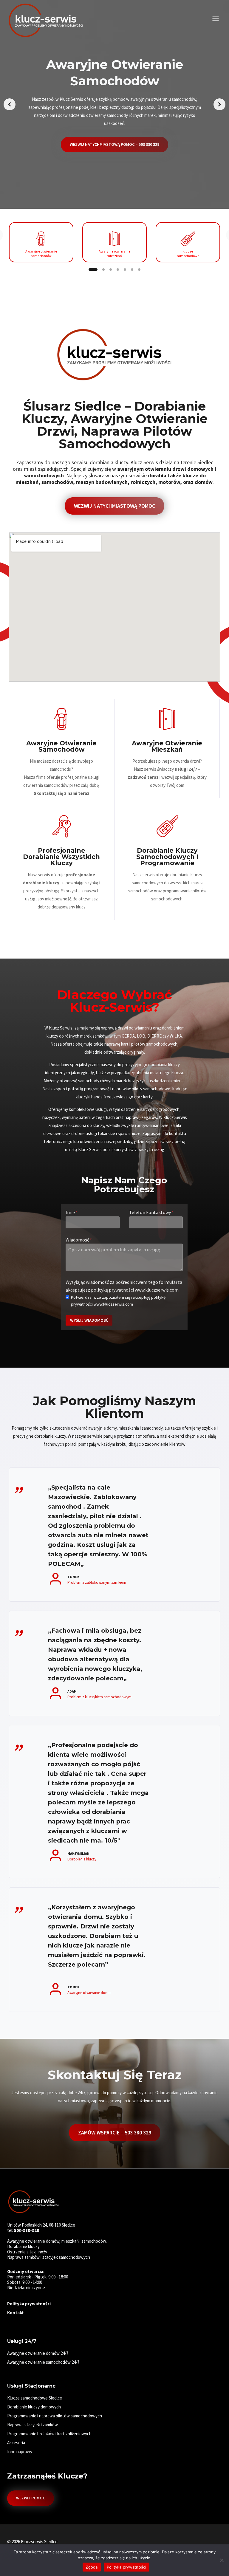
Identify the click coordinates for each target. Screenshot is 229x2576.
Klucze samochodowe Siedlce (35, 2398)
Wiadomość (79, 1240)
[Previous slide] (10, 104)
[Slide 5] (125, 270)
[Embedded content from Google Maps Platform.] (114, 607)
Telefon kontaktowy (151, 1212)
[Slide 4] (118, 270)
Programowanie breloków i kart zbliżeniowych (49, 2434)
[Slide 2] (103, 270)
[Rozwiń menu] (215, 19)
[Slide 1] (93, 270)
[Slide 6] (132, 270)
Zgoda (92, 2567)
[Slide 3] (111, 270)
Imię (72, 1212)
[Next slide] (219, 104)
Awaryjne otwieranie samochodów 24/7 (43, 2362)
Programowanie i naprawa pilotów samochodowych (55, 2416)
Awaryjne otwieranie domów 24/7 (38, 2353)
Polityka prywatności (127, 2567)
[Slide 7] (139, 270)
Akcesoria (16, 2443)
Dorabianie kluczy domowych (34, 2407)
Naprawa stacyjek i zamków (33, 2425)
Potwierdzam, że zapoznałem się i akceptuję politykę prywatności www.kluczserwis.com (118, 1301)
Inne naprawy (20, 2452)
